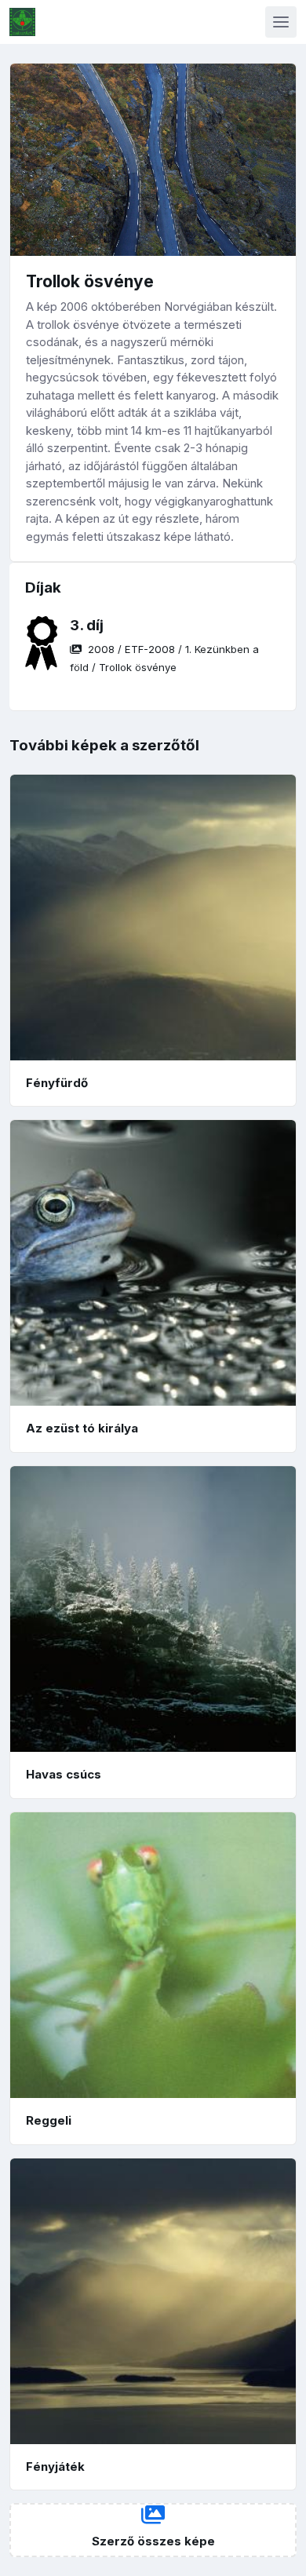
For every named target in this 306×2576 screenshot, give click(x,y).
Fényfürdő (57, 1083)
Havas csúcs (64, 1774)
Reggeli (49, 2120)
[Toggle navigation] (281, 22)
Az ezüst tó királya (82, 1428)
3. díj (87, 625)
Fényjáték (55, 2467)
